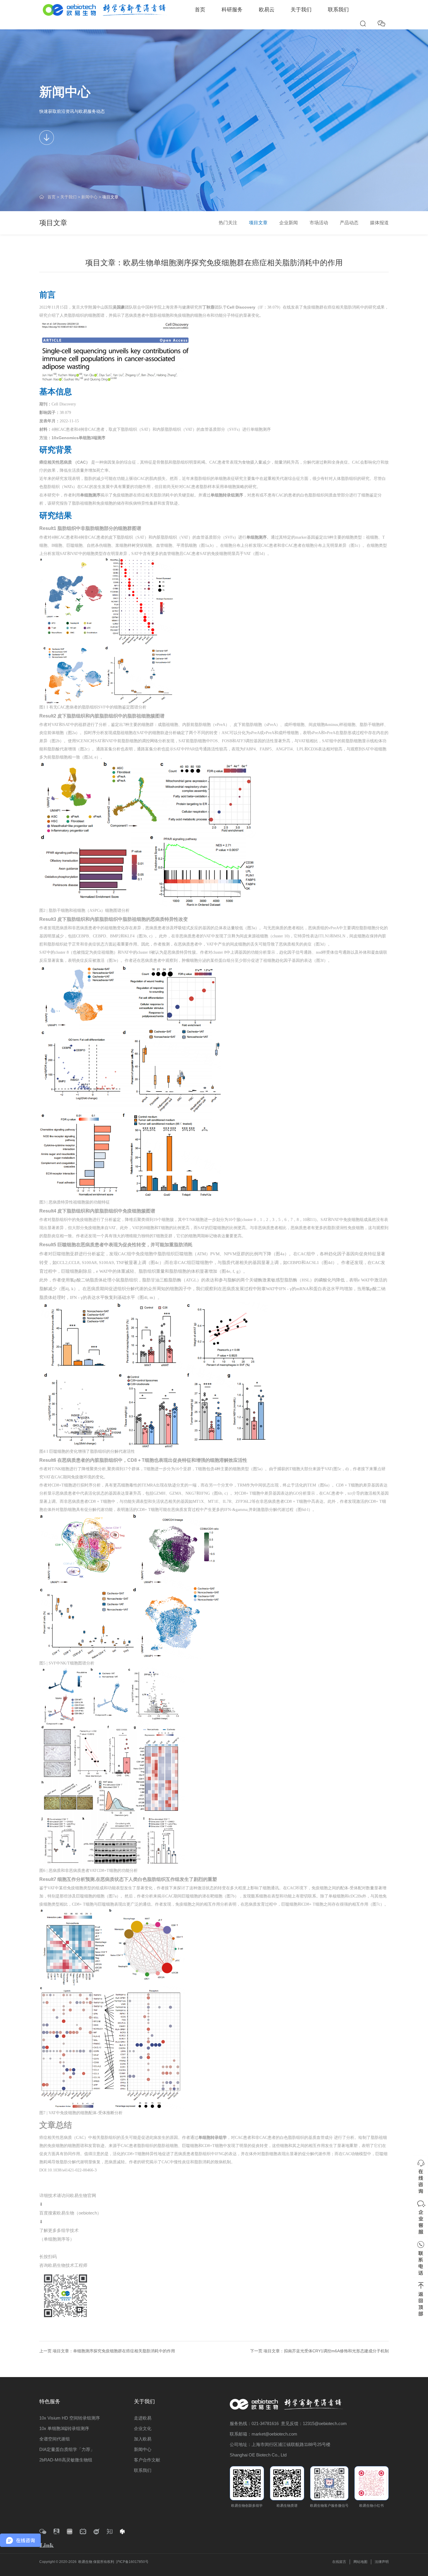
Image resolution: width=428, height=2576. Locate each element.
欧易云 (267, 10)
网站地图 (360, 2562)
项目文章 (110, 197)
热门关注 (228, 223)
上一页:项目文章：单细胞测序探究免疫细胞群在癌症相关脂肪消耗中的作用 (107, 2351)
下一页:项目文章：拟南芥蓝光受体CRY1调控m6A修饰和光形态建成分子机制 (319, 2351)
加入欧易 (143, 2439)
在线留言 (339, 2562)
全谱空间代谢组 (55, 2439)
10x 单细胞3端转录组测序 (64, 2428)
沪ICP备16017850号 (132, 2562)
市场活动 (319, 223)
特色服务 (50, 2401)
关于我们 (301, 10)
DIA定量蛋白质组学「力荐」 (67, 2449)
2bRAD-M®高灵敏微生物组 (66, 2460)
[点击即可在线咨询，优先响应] (421, 2176)
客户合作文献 (147, 2460)
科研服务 (232, 10)
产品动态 (349, 223)
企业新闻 (289, 223)
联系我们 (338, 10)
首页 (200, 10)
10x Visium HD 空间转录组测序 (70, 2418)
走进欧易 (143, 2418)
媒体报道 (379, 223)
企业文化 (143, 2428)
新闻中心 (89, 197)
